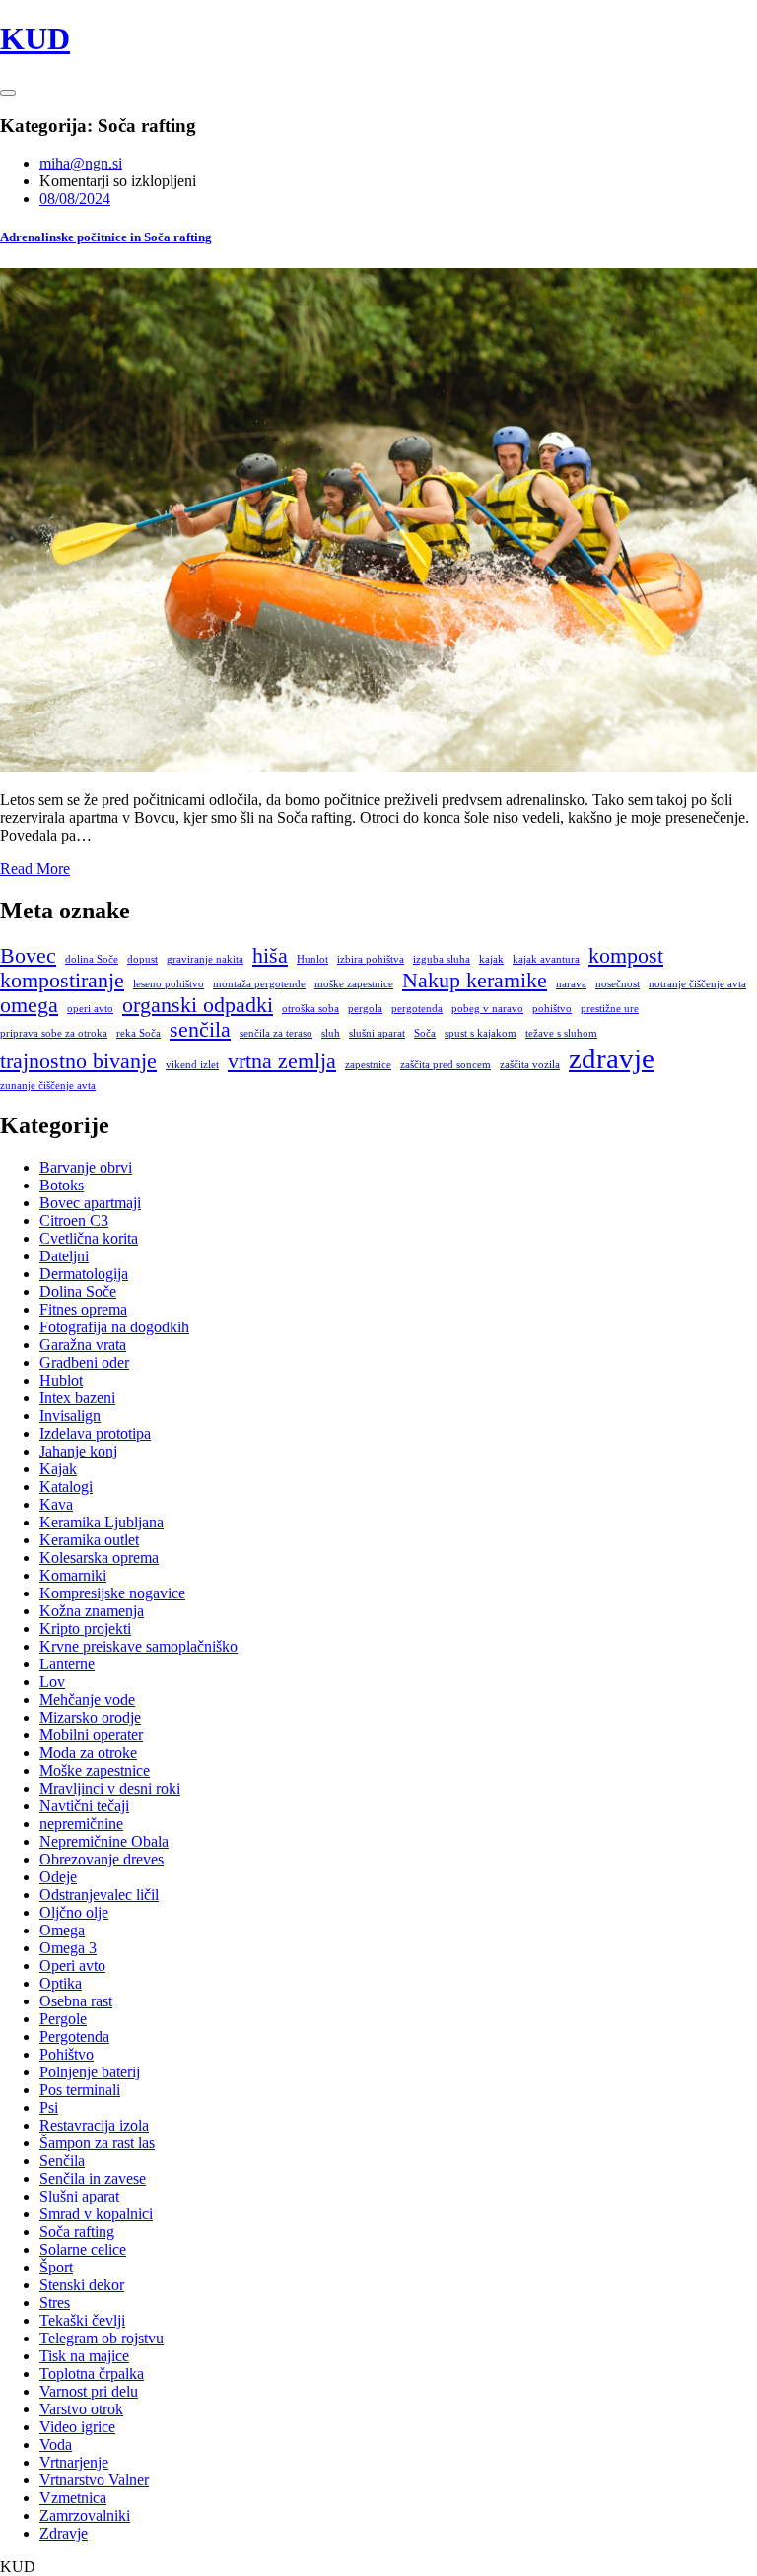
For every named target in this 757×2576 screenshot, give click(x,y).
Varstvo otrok (81, 2409)
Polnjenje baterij (90, 2072)
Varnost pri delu (89, 2391)
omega (29, 1005)
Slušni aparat (79, 2196)
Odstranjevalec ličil (99, 1895)
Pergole (63, 2019)
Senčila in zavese (93, 2178)
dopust (142, 959)
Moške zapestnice (95, 1770)
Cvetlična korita (89, 1238)
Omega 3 (68, 1948)
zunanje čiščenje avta (48, 1085)
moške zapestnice (354, 984)
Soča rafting (77, 2232)
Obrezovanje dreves (102, 1859)
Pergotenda (74, 2036)
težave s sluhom (561, 1033)
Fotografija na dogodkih (114, 1327)
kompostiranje (62, 981)
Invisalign (70, 1416)
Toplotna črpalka (92, 2373)
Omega (62, 1930)
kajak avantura (546, 959)
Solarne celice (83, 2249)
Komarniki (73, 1575)
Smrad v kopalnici (96, 2214)
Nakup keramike (475, 981)
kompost (626, 956)
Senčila (62, 2161)
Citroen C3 (74, 1220)
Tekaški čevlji (82, 2320)
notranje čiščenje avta (697, 984)
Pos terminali (80, 2090)
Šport (56, 2267)
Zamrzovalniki (85, 2515)
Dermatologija (84, 1274)
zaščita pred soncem (446, 1065)
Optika (61, 1983)
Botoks (62, 1185)
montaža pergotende (259, 984)
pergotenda (417, 1009)
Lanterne (67, 1664)
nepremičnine (81, 1824)
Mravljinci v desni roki (110, 1788)
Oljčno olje (74, 1912)
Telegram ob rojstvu (102, 2338)
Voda (56, 2444)
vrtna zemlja (282, 1061)
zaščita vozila (530, 1065)
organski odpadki (198, 1005)
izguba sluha (442, 959)
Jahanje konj (78, 1451)
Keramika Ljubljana (102, 1522)
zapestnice (368, 1065)
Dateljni (64, 1256)
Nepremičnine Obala (104, 1841)
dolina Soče (92, 959)
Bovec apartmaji (90, 1203)
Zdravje (64, 2533)
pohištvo (552, 1009)
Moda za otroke (88, 1753)
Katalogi (66, 1487)
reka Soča (138, 1033)
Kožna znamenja (92, 1611)
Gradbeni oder (84, 1362)
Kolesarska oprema (99, 1558)
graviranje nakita (205, 959)
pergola (365, 1009)
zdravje (612, 1058)
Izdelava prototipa (95, 1433)
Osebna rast (76, 2001)
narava (571, 984)
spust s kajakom (481, 1033)
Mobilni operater (91, 1735)
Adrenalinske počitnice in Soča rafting (106, 237)
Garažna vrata (83, 1345)
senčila (200, 1030)
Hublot (61, 1380)
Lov (52, 1682)
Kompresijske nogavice (112, 1593)
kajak (491, 959)
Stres (55, 2303)
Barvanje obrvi (86, 1167)
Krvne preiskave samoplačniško (138, 1646)
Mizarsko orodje (90, 1717)
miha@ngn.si (81, 163)
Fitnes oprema (83, 1309)
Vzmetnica (73, 2498)
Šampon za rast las (97, 2143)
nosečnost (618, 984)
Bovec (28, 956)
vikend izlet (192, 1065)
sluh (331, 1033)
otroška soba (310, 1009)
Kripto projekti (85, 1628)
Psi (49, 2107)
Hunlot (312, 959)
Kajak (58, 1469)
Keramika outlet (89, 1540)
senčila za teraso (276, 1033)
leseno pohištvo (169, 984)
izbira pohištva (371, 959)
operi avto (90, 1009)
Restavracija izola (94, 2125)
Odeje (58, 1877)
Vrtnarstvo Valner (94, 2480)
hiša (270, 956)
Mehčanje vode (87, 1699)
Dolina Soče (78, 1291)
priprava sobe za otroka (54, 1033)
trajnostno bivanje (78, 1061)
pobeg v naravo (487, 1009)
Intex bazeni (77, 1398)
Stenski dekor (82, 2285)
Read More (35, 869)
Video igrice (77, 2427)
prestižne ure (610, 1009)
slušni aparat (377, 1033)
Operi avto (72, 1966)
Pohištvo (67, 2054)
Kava (56, 1504)
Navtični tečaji (84, 1806)
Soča (425, 1033)
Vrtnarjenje (74, 2462)
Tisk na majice (84, 2356)
